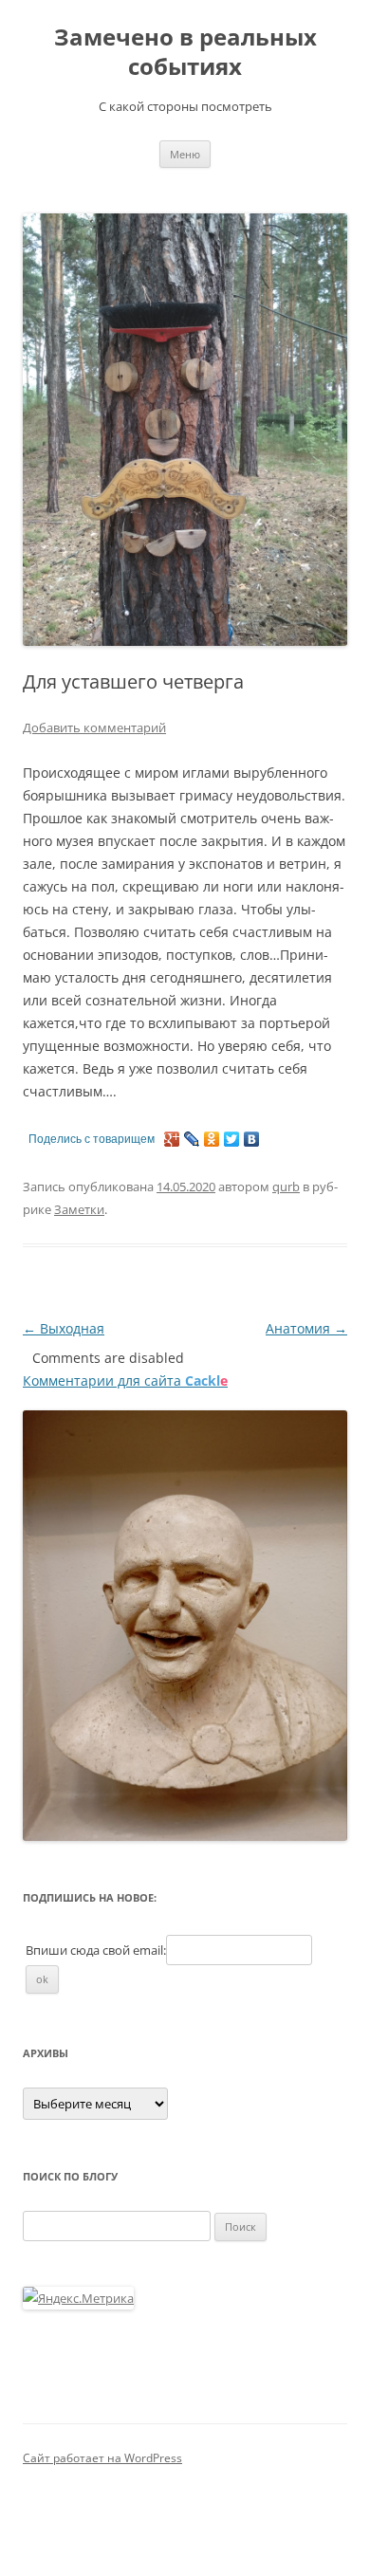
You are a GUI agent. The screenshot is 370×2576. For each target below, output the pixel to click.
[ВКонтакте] (252, 1139)
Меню (185, 154)
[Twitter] (232, 1139)
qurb (286, 1187)
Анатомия (306, 1328)
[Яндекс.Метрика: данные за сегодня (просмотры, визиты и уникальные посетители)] (78, 2298)
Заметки (79, 1209)
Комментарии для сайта (125, 1380)
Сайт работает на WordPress (102, 2458)
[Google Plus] (172, 1139)
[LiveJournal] (192, 1139)
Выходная (64, 1328)
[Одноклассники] (212, 1139)
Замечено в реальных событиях (185, 52)
